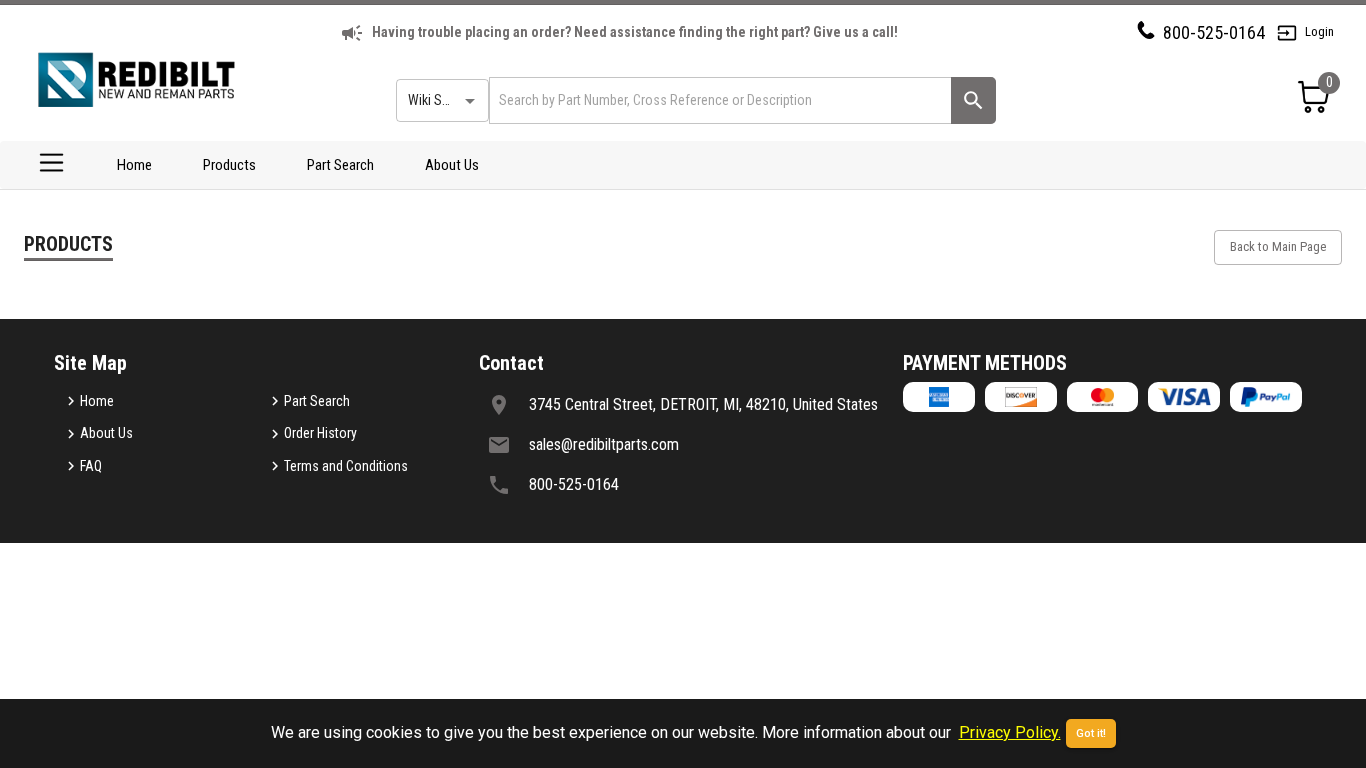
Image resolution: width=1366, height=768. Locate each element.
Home (134, 165)
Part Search (340, 165)
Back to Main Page (1278, 246)
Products (229, 165)
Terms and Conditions (346, 466)
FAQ (91, 466)
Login (1319, 31)
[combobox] (718, 100)
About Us (452, 165)
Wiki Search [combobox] (441, 100)
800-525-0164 (1214, 32)
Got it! (1091, 733)
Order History (320, 433)
